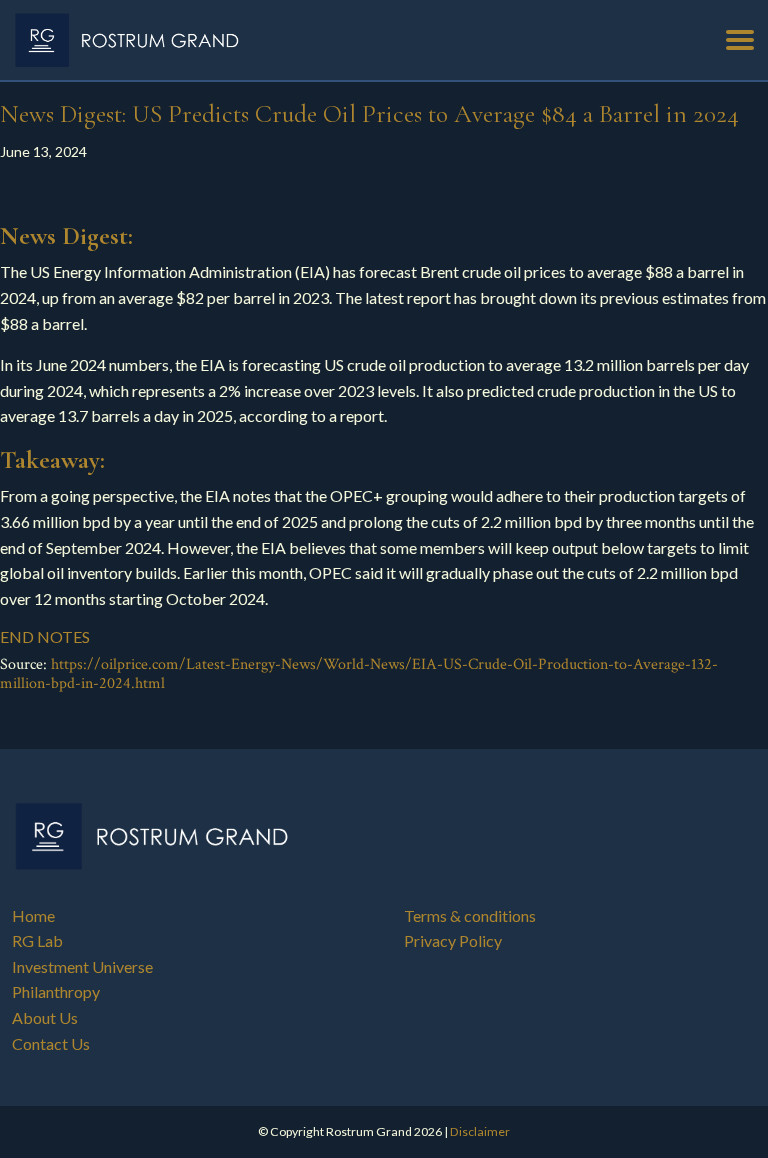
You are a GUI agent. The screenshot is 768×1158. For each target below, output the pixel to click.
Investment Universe (82, 966)
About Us (45, 1017)
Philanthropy (56, 991)
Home (33, 915)
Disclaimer (480, 1131)
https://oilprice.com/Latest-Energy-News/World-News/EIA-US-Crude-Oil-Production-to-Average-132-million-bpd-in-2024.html (359, 674)
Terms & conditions (470, 915)
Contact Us (51, 1043)
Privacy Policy (453, 940)
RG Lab (37, 940)
